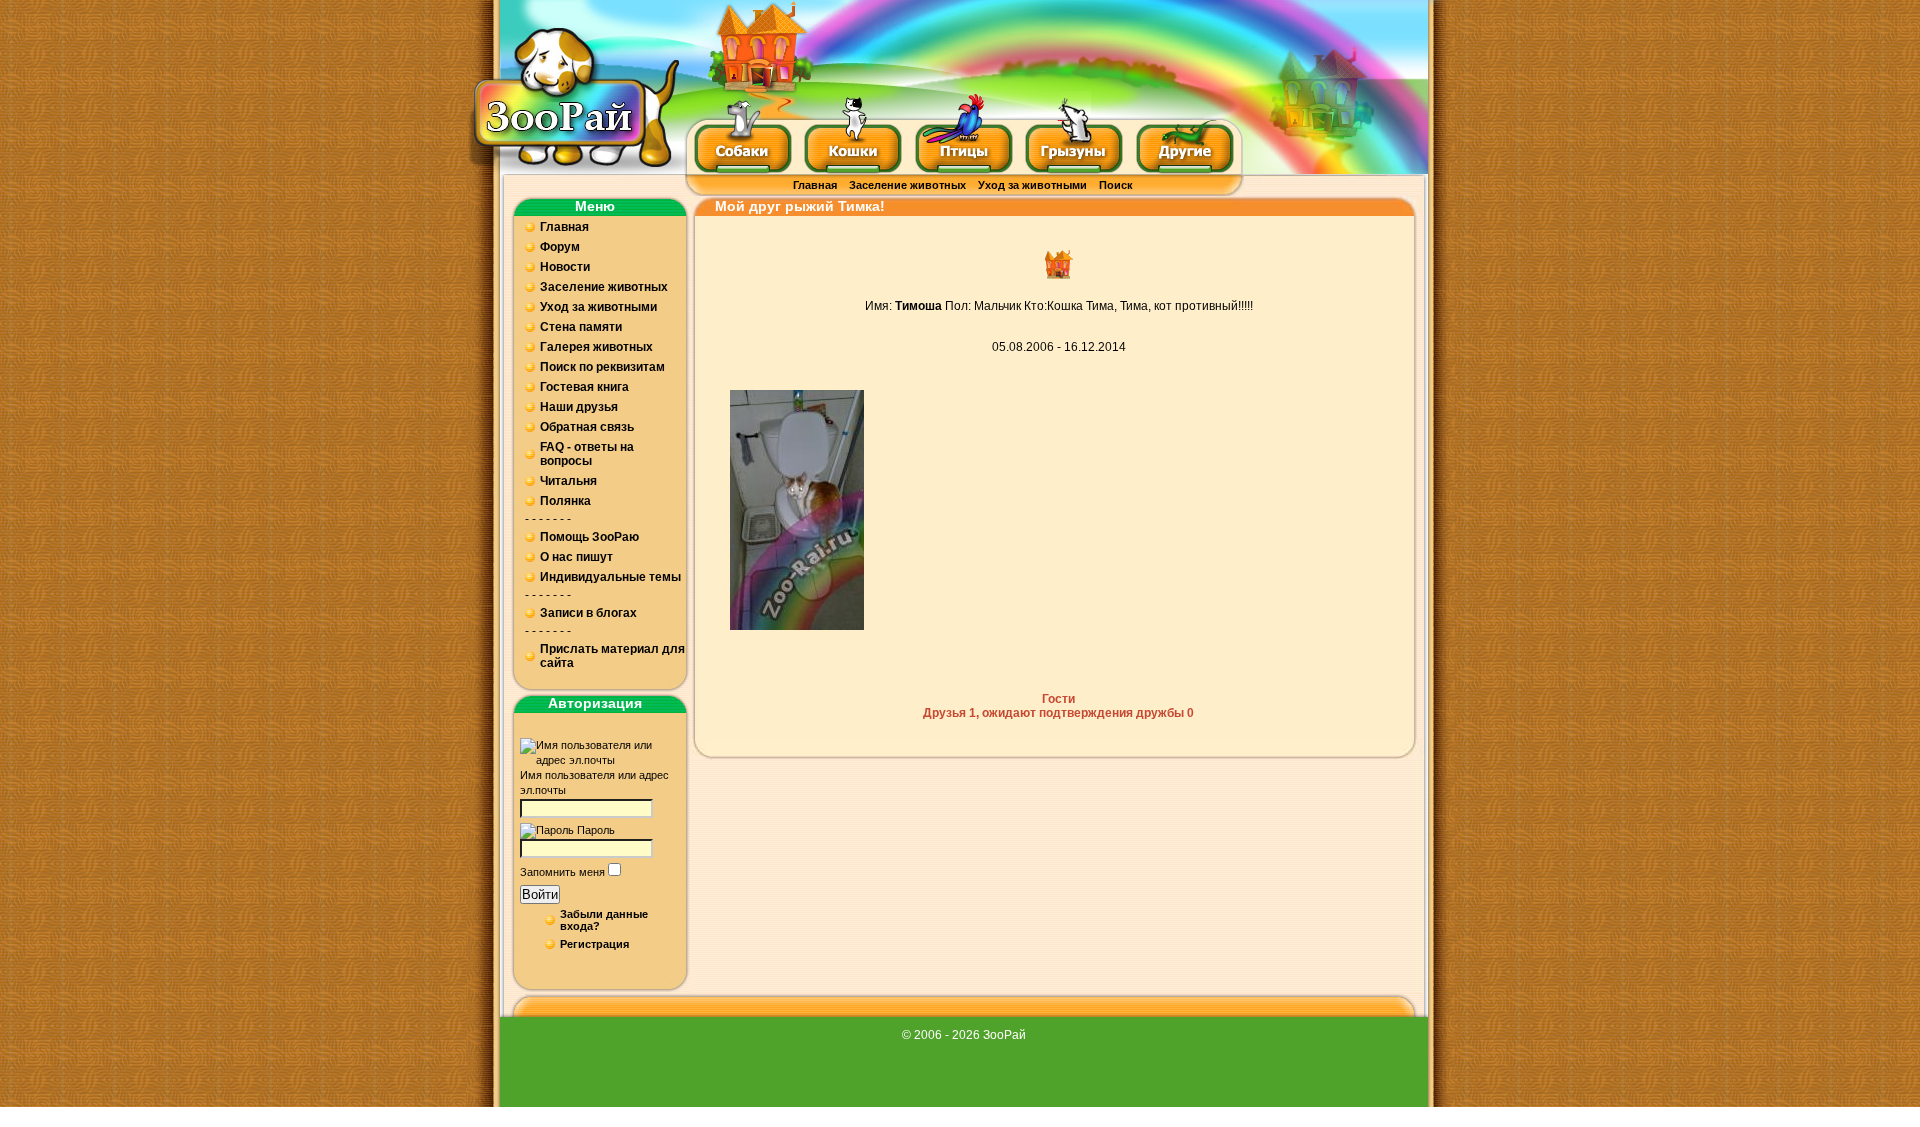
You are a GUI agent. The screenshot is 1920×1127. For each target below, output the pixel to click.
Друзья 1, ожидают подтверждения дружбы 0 (1058, 713)
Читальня (568, 481)
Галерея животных (596, 347)
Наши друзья (579, 407)
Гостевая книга (584, 387)
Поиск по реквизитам (602, 367)
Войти (540, 894)
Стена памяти (581, 327)
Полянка (565, 501)
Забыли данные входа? (604, 920)
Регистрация (594, 944)
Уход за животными (1032, 185)
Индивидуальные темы (610, 577)
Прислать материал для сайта (612, 656)
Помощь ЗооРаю (589, 537)
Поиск (1116, 185)
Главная (815, 185)
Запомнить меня (562, 872)
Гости (1058, 699)
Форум (560, 247)
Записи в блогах (588, 613)
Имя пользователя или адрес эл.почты (594, 782)
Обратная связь (587, 427)
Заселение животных (907, 185)
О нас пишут (576, 557)
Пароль (596, 830)
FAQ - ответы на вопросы (587, 454)
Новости (565, 267)
